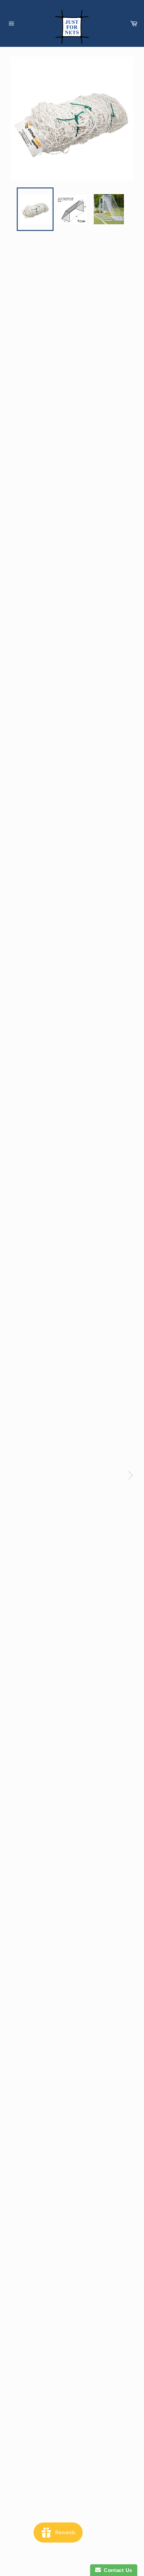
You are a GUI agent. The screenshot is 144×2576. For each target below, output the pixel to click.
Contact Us (117, 2570)
